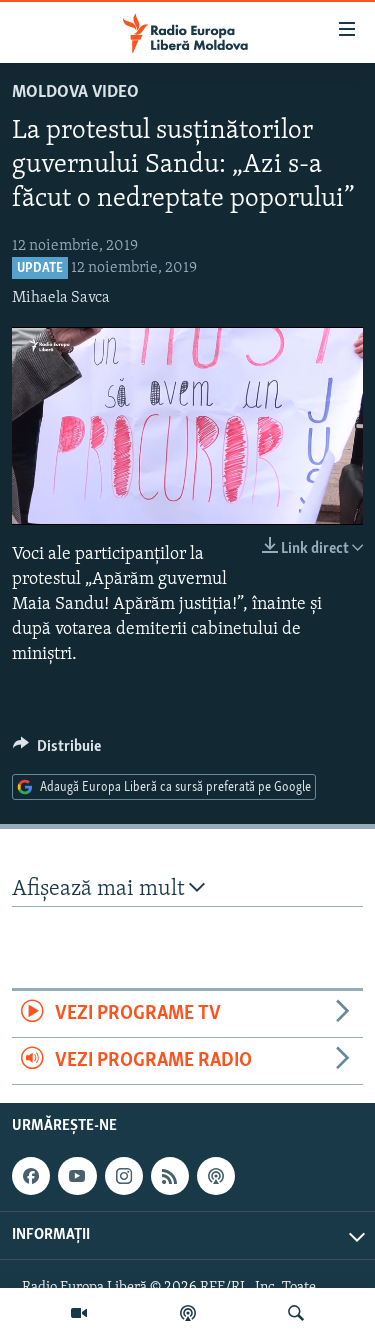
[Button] (57, 751)
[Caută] (296, 1313)
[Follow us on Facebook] (31, 1176)
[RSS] (170, 1176)
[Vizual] (79, 1313)
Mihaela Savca (61, 298)
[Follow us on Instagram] (124, 1176)
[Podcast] (188, 1313)
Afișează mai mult (100, 889)
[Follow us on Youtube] (77, 1176)
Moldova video (75, 93)
